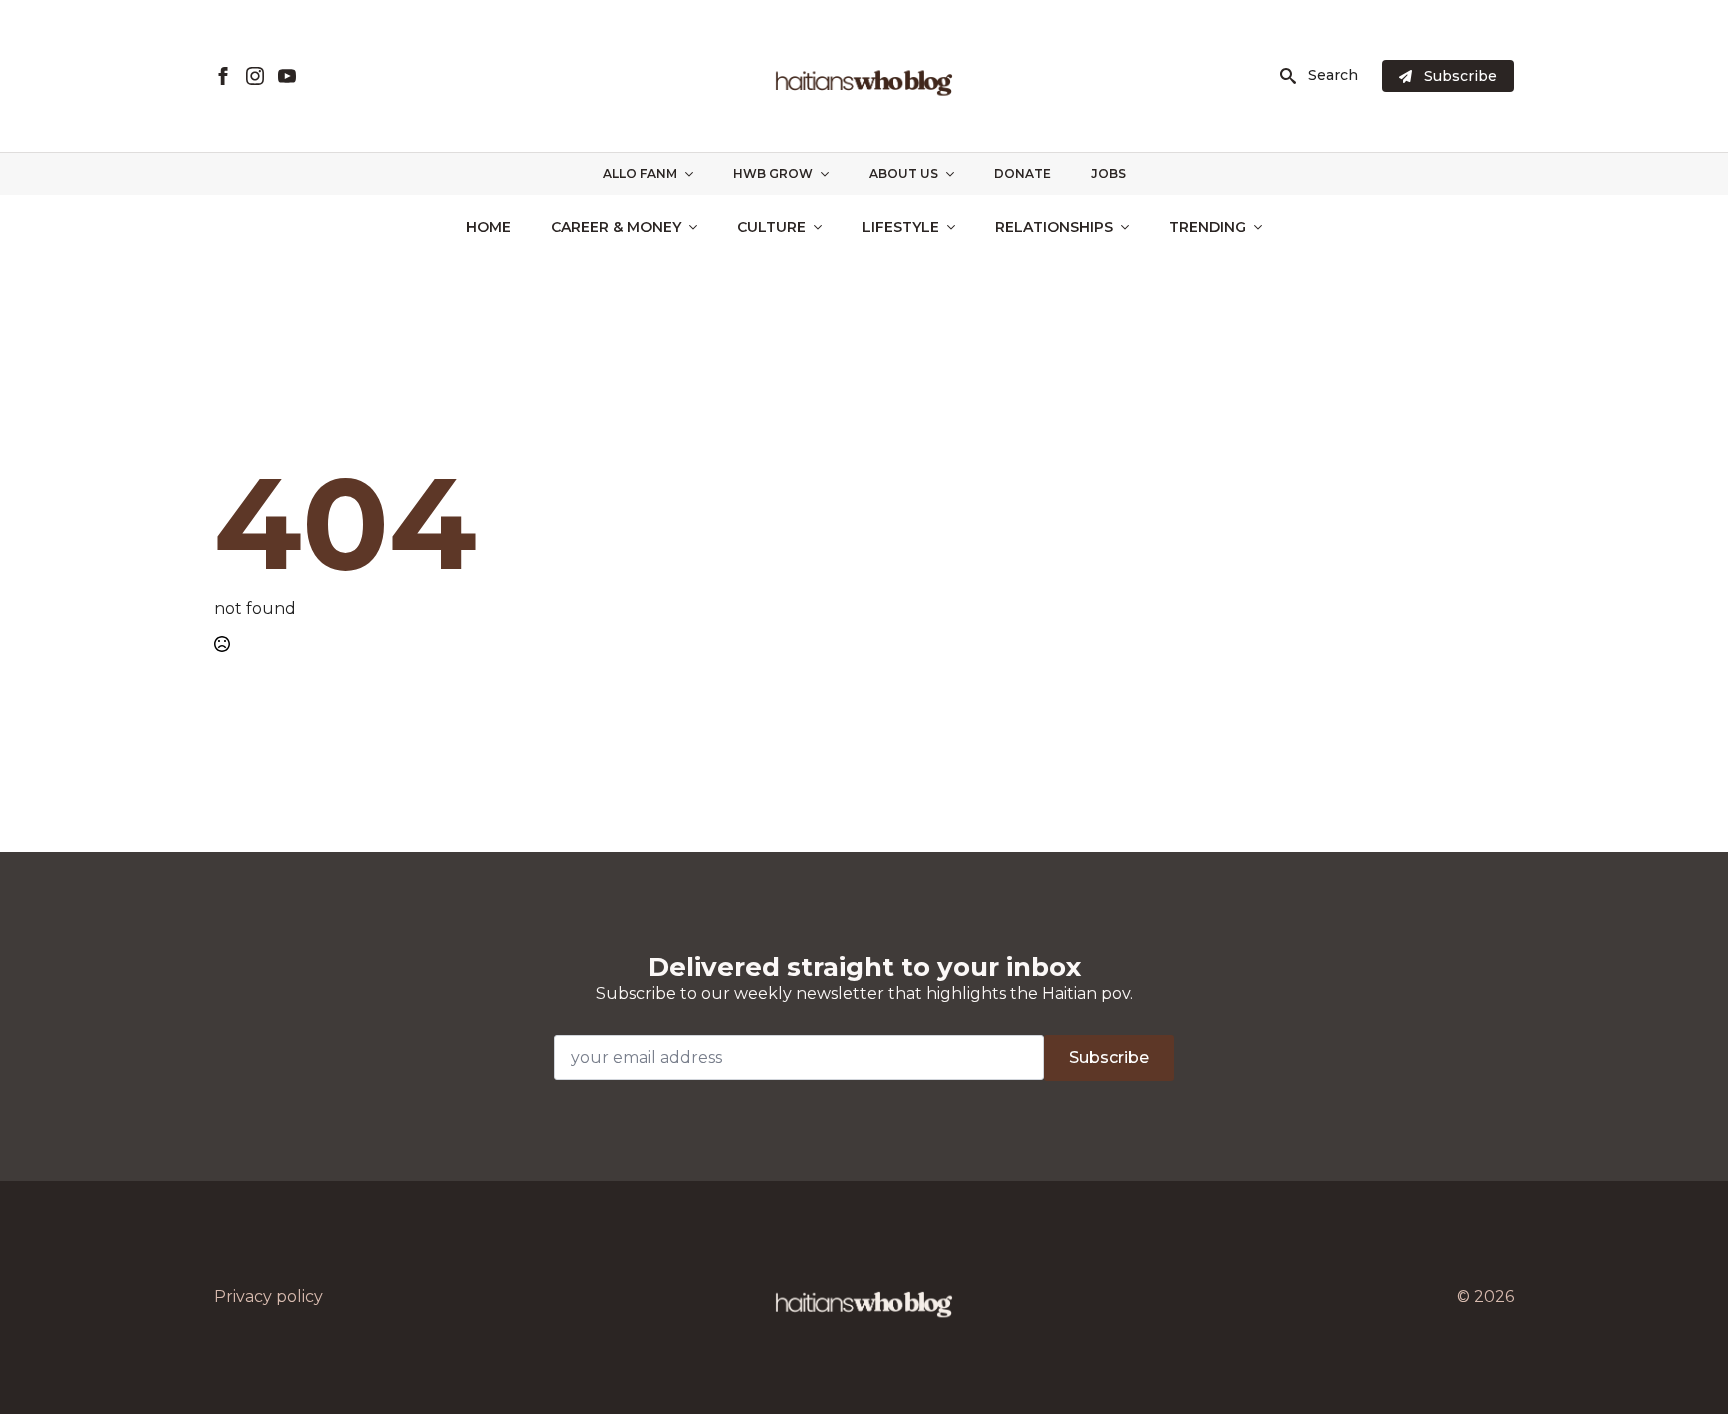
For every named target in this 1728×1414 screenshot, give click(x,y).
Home (488, 227)
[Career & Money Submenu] (699, 227)
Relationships (1054, 227)
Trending (1207, 227)
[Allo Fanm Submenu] (695, 174)
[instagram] (255, 76)
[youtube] (287, 76)
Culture (771, 227)
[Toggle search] (1288, 76)
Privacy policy (268, 1296)
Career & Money (616, 227)
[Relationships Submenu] (1131, 227)
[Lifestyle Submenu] (957, 227)
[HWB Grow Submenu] (831, 174)
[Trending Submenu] (1264, 227)
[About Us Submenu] (956, 174)
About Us (903, 173)
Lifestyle (900, 227)
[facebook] (223, 76)
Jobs (1108, 173)
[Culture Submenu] (824, 227)
